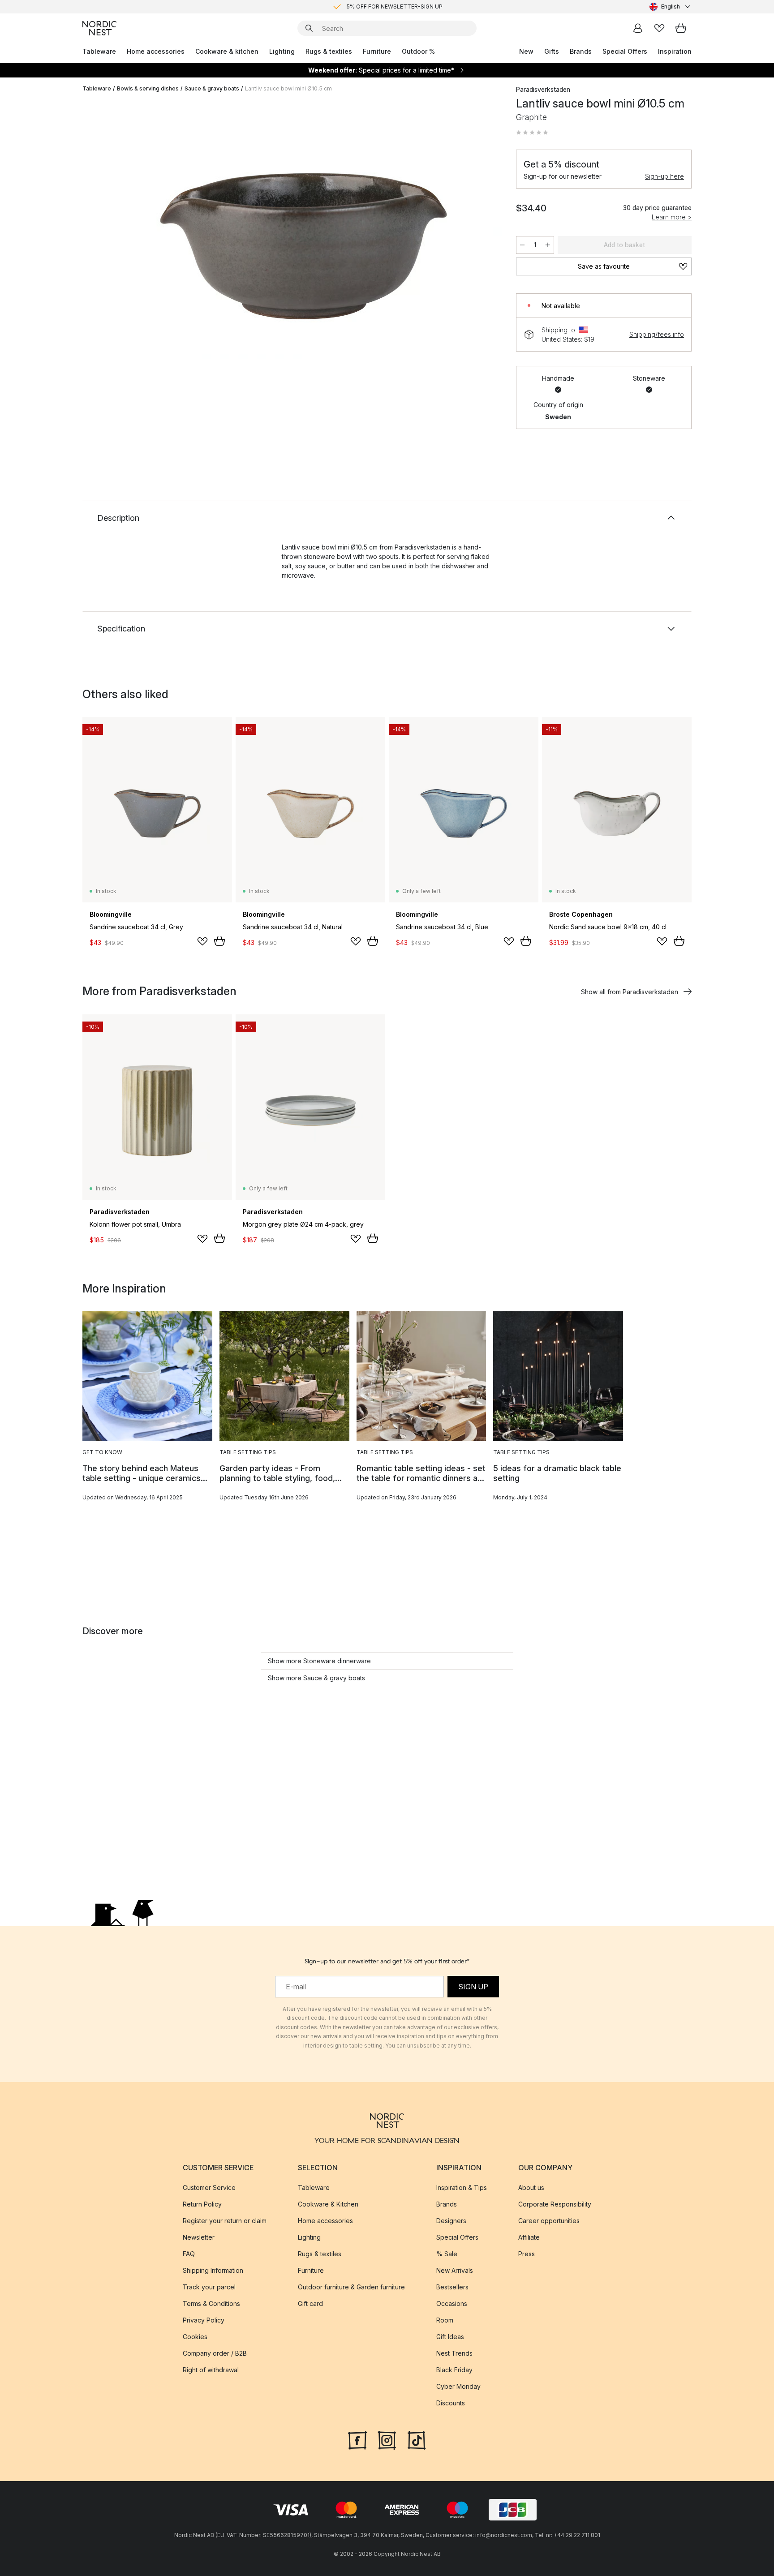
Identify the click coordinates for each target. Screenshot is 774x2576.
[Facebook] (357, 2439)
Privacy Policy (204, 2320)
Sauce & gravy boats (212, 88)
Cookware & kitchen (227, 51)
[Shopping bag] (681, 28)
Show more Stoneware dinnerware (319, 1661)
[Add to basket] (219, 941)
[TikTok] (417, 2439)
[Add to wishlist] (202, 941)
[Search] (309, 28)
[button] (532, 133)
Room (445, 2320)
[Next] (482, 231)
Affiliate (529, 2237)
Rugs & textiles (329, 51)
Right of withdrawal (211, 2370)
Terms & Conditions (211, 2303)
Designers (451, 2221)
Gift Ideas (450, 2337)
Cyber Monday (458, 2386)
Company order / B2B (215, 2353)
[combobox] (671, 7)
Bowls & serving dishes (148, 88)
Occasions (452, 2303)
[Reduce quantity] (522, 245)
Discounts (451, 2403)
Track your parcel (209, 2287)
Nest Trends (454, 2353)
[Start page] (99, 28)
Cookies (195, 2337)
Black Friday (454, 2370)
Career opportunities (549, 2221)
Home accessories (156, 51)
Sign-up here (664, 176)
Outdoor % (418, 51)
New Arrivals (455, 2270)
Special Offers (625, 51)
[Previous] (113, 231)
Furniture (377, 51)
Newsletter (199, 2237)
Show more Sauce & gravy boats (316, 1678)
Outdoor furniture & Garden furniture (351, 2287)
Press (527, 2254)
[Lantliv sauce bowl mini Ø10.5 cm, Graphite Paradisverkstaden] (297, 229)
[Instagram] (387, 2439)
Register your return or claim (225, 2221)
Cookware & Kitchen (328, 2204)
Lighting (282, 51)
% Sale (447, 2254)
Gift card (310, 2303)
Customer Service (209, 2187)
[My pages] (638, 28)
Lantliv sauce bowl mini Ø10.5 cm (288, 88)
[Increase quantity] (548, 245)
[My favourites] (659, 28)
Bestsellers (452, 2287)
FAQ (189, 2254)
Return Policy (202, 2204)
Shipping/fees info (657, 334)
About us (531, 2187)
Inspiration (675, 51)
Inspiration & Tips (462, 2187)
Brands (581, 51)
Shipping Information (213, 2270)
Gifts (552, 51)
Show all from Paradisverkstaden (630, 992)
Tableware (99, 51)
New (526, 51)
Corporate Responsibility (555, 2204)
